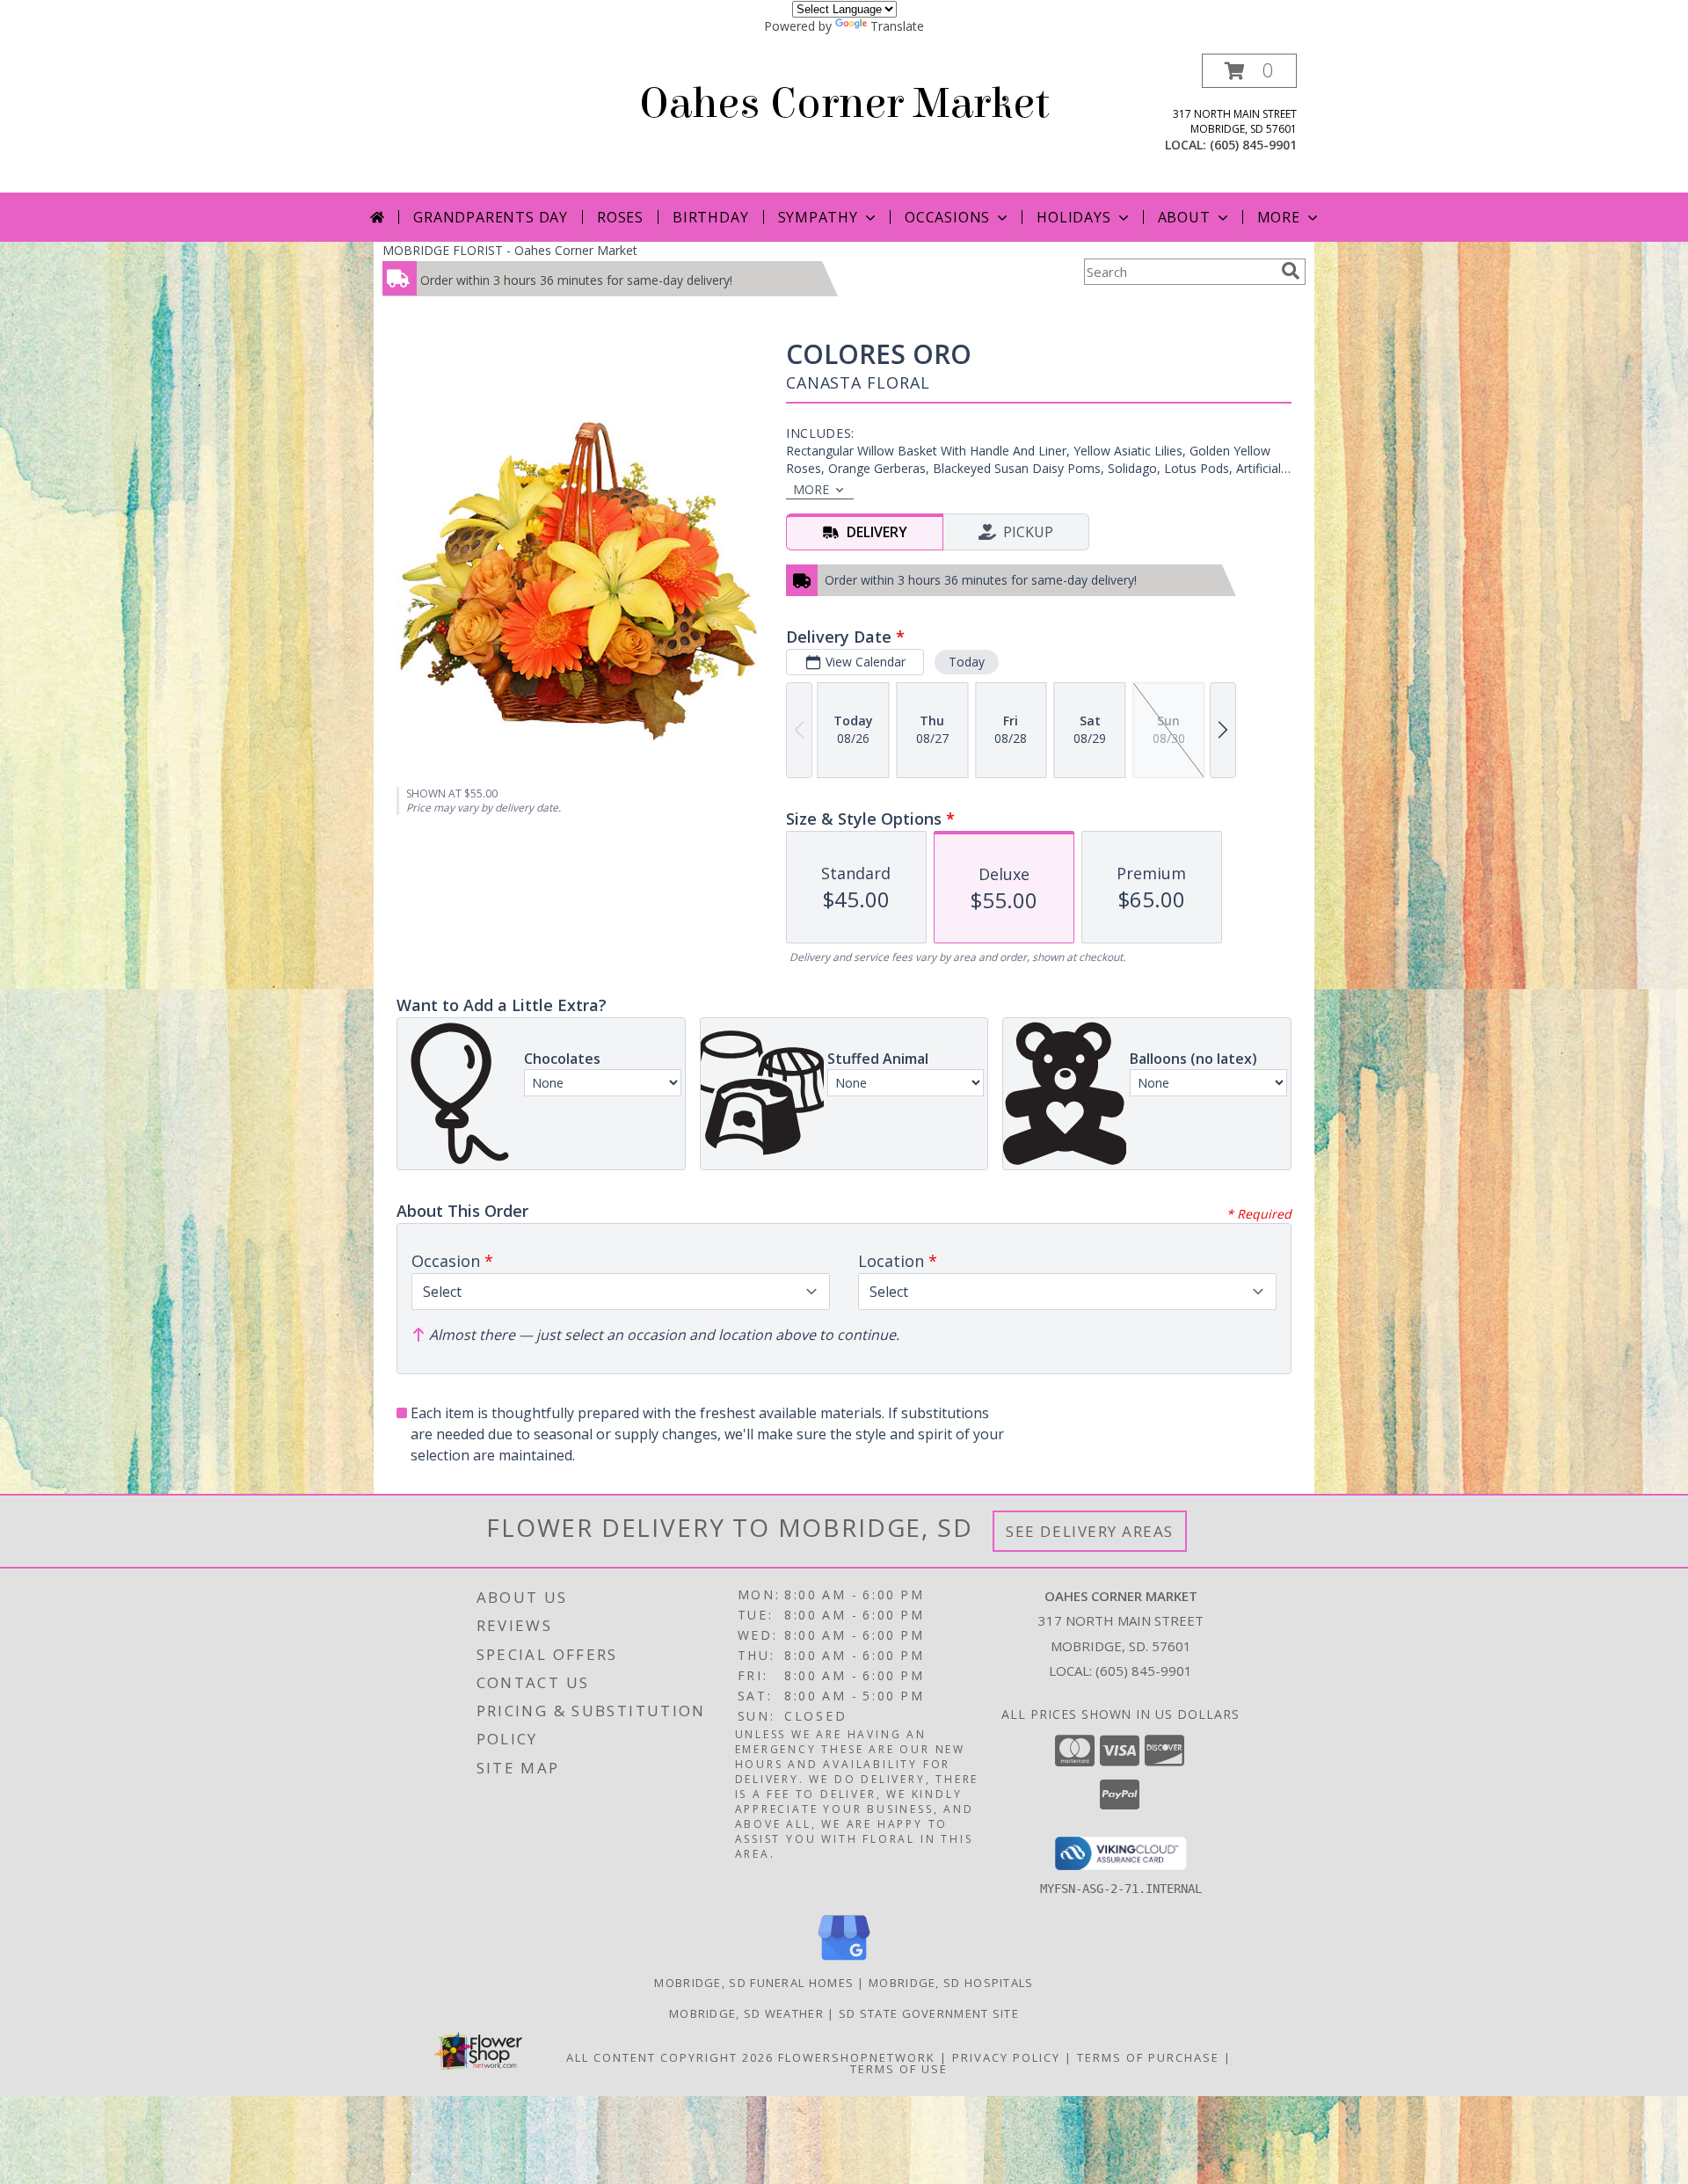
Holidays (1073, 217)
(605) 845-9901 (1253, 145)
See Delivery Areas (1090, 1531)
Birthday (710, 217)
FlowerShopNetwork (857, 2057)
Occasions (947, 217)
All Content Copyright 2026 (670, 2057)
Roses (620, 217)
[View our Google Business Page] (844, 1961)
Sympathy (818, 217)
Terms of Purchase (1148, 2057)
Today (967, 662)
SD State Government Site (929, 2013)
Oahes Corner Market (844, 104)
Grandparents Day (491, 217)
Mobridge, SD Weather (746, 2013)
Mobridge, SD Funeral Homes (754, 1983)
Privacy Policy (1006, 2057)
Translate (897, 26)
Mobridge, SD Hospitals (951, 1983)
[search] (1291, 271)
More (1279, 217)
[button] (1249, 71)
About (1184, 217)
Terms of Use (899, 2069)
